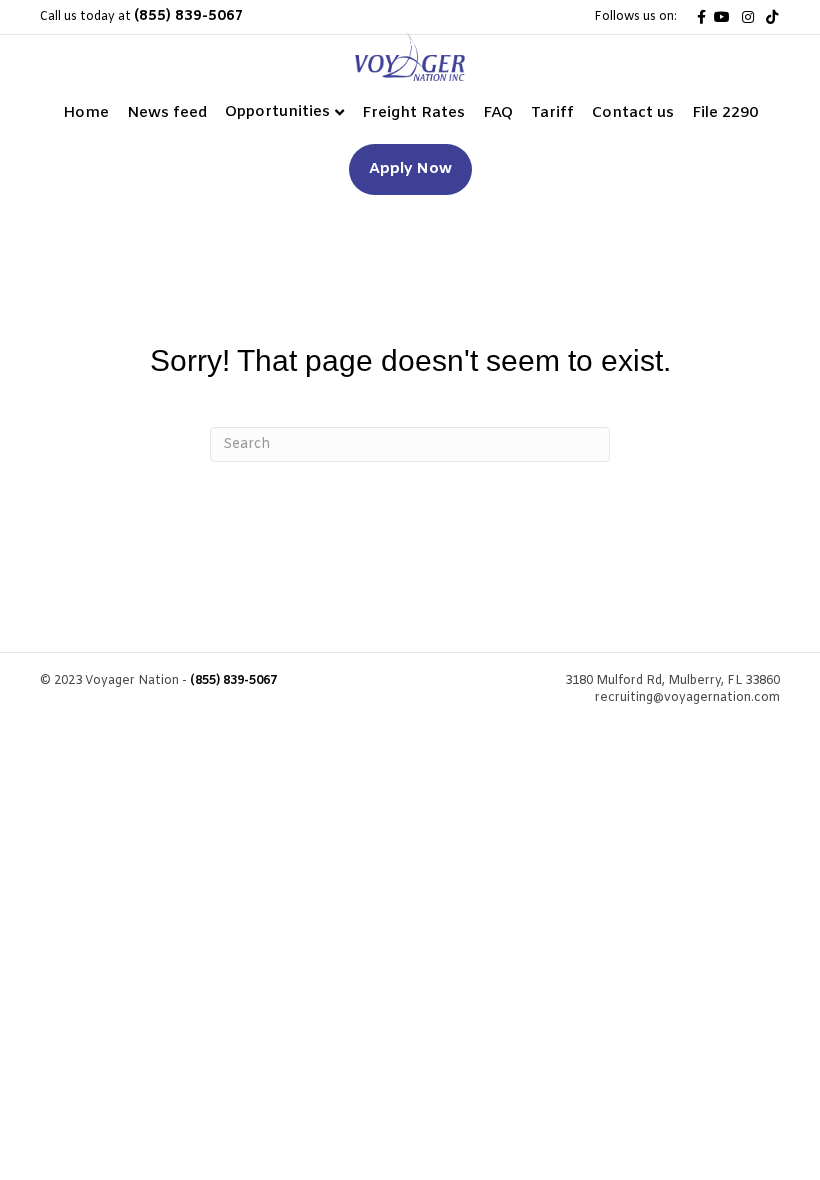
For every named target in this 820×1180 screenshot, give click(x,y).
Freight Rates (413, 113)
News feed (167, 113)
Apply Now (410, 169)
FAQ (498, 113)
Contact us (633, 113)
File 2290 (725, 113)
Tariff (552, 113)
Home (86, 113)
